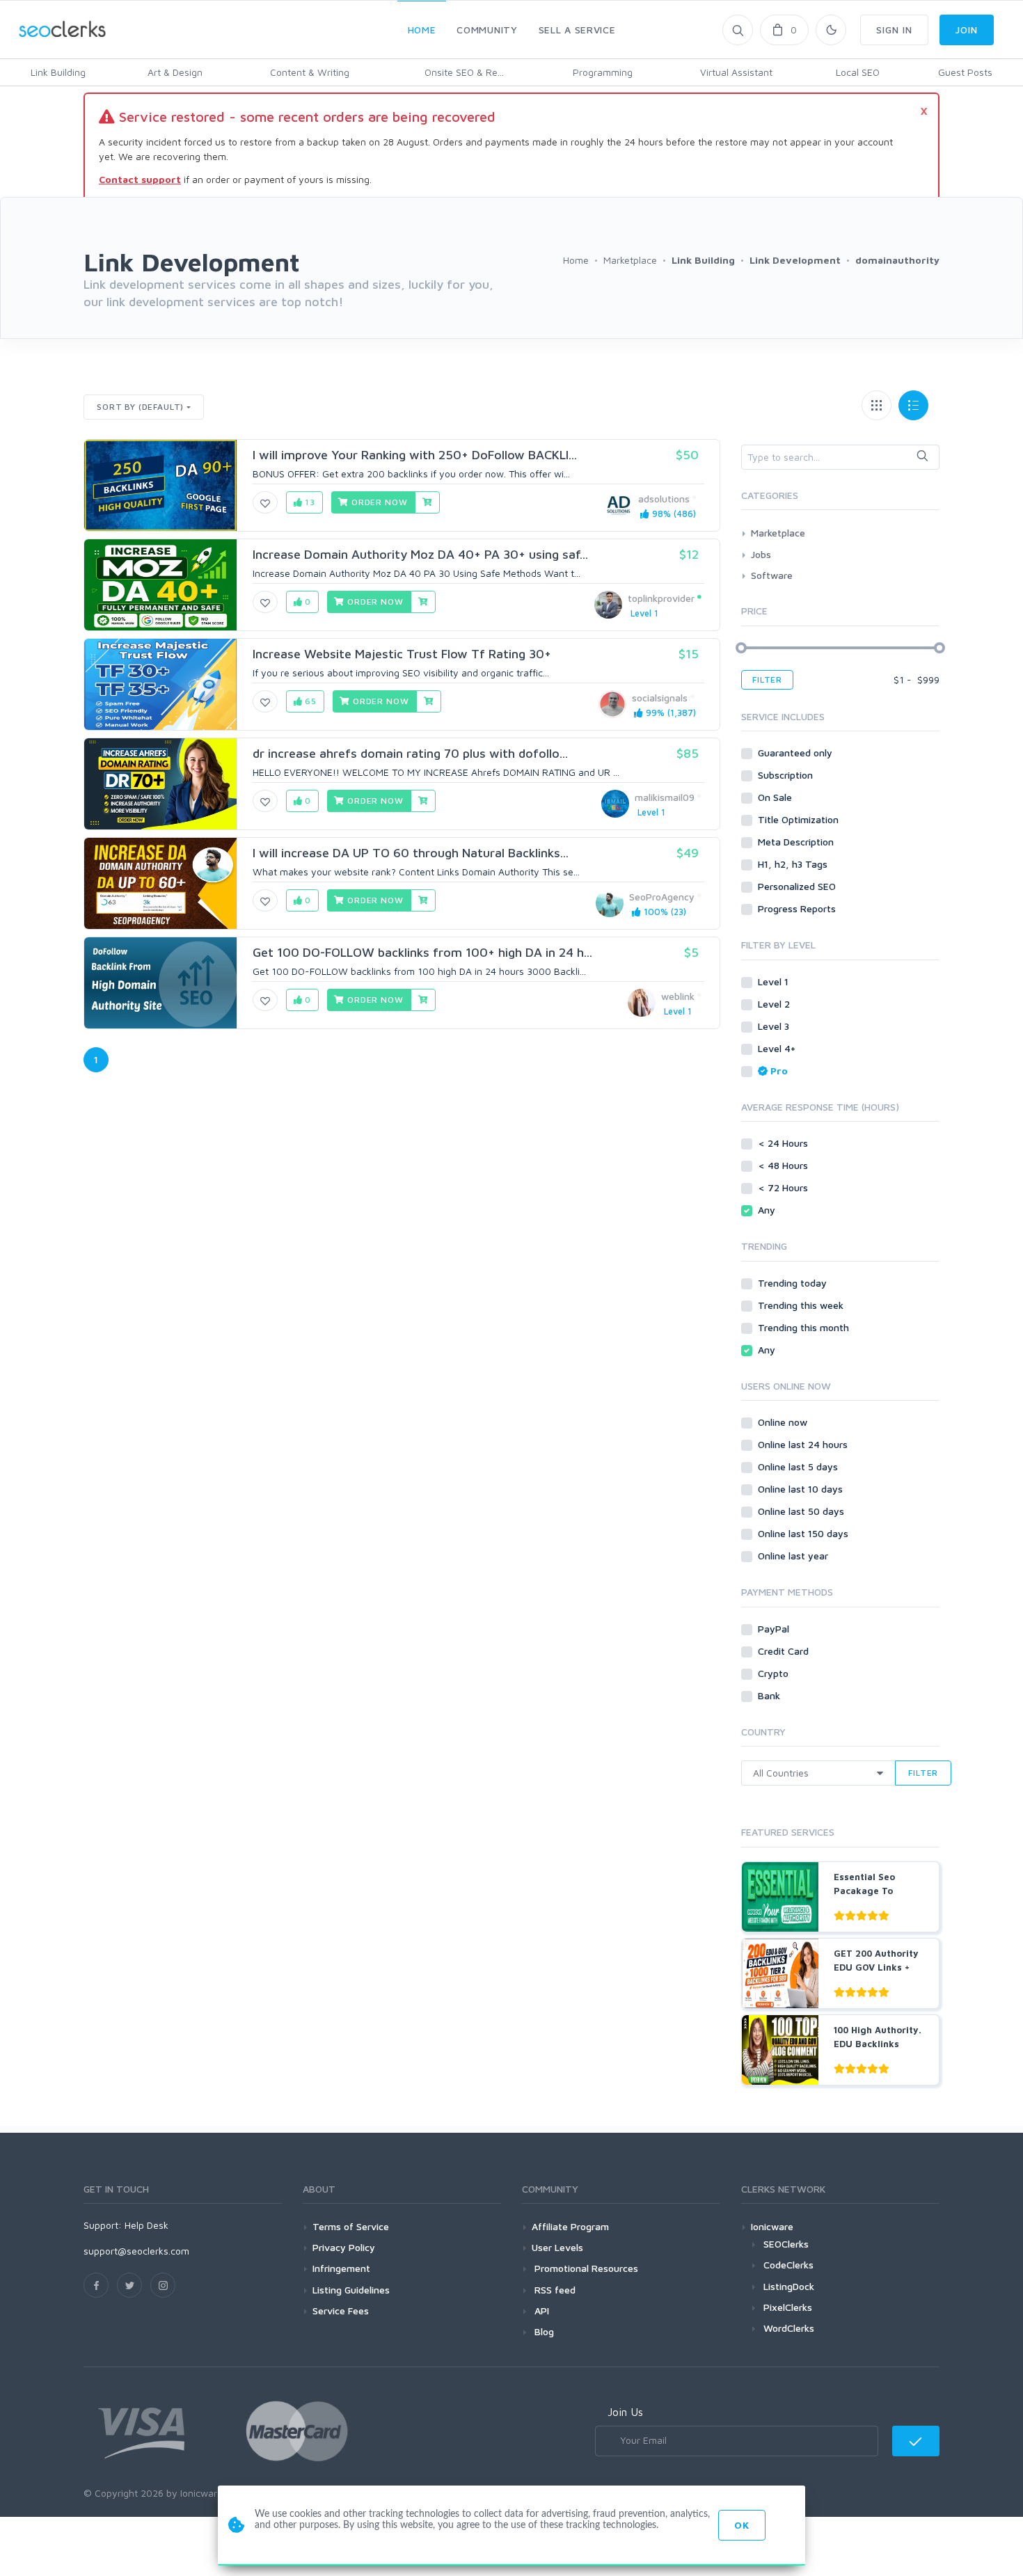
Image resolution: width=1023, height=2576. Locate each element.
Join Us (625, 2412)
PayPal (775, 1629)
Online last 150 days (804, 1533)
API (540, 2311)
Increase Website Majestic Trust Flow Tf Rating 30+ (402, 654)
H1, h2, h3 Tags (794, 864)
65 (309, 701)
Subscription (787, 775)
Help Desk (146, 2225)
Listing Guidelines (351, 2290)
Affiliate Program (570, 2226)
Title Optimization (800, 819)
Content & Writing (310, 72)
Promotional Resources (585, 2268)
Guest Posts (965, 72)
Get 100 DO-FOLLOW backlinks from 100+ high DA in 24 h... (422, 952)
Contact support (140, 179)
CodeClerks (788, 2265)
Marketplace (778, 533)
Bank (770, 1695)
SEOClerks (786, 2244)
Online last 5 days (799, 1466)
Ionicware (772, 2226)
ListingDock (789, 2286)
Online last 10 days (802, 1489)
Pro (779, 1071)
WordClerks (789, 2328)
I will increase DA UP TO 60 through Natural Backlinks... (411, 853)
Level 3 (775, 1026)
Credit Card (785, 1651)
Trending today (794, 1283)
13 (309, 502)
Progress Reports (798, 908)
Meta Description (797, 842)
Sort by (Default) (140, 407)
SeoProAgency (662, 897)
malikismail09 (665, 797)
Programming (603, 72)
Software (772, 575)
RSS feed (554, 2290)
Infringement (341, 2268)
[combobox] (840, 457)
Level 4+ (778, 1048)
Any (768, 1210)
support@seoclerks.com (136, 2251)
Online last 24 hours (804, 1444)
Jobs (761, 554)
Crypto (775, 1673)
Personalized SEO (798, 886)
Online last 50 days (802, 1511)
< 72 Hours (784, 1187)
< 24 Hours (784, 1143)
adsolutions (664, 499)
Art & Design (175, 72)
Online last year (794, 1556)
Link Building (58, 72)
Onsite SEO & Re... (464, 72)
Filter (767, 679)
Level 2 (775, 1004)
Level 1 (775, 981)
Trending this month (805, 1327)
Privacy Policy (344, 2247)
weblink (678, 996)
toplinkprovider (661, 598)
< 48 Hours (784, 1165)
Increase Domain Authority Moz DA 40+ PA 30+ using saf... (420, 554)
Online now (784, 1422)
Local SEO (858, 72)
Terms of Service (351, 2226)
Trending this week (802, 1305)
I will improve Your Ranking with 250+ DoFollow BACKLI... (415, 455)
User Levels (557, 2247)
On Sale (776, 797)
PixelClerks (788, 2307)
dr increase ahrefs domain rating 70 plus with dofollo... (410, 753)
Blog (543, 2331)
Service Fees (341, 2311)
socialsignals (660, 698)
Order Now (378, 502)
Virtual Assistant (736, 72)
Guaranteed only (796, 753)
